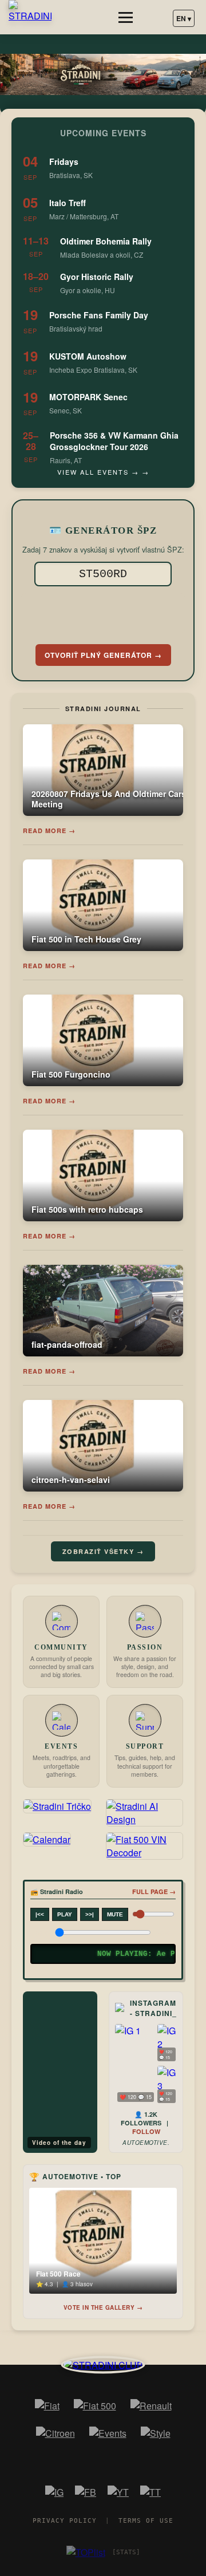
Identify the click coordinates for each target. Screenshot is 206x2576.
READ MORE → (49, 831)
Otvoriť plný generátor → (103, 655)
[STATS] (126, 2552)
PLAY (65, 1914)
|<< (40, 1914)
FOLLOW (146, 2131)
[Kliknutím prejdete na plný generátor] (103, 613)
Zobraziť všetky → (103, 1551)
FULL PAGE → (154, 1891)
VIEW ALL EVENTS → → (103, 472)
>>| (90, 1914)
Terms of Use (146, 2521)
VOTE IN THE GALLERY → (103, 2307)
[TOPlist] (86, 2552)
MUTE (115, 1914)
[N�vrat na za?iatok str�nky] (103, 2364)
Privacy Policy (65, 2521)
